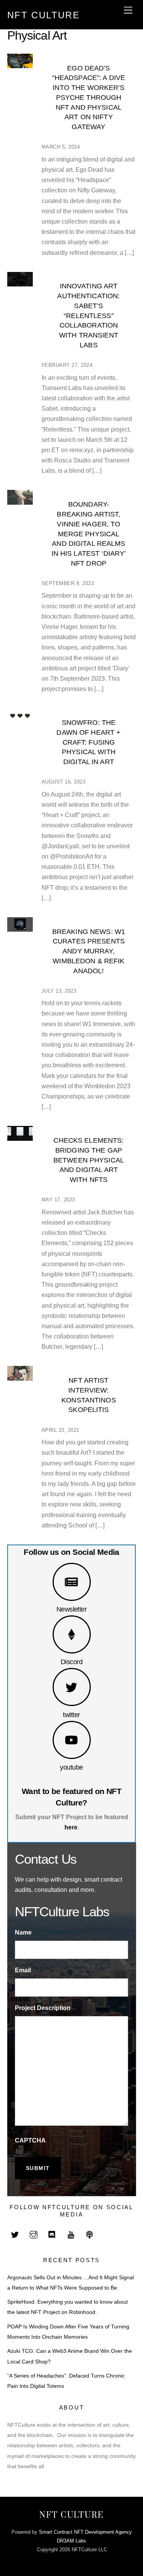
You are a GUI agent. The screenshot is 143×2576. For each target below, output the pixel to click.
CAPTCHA (30, 2140)
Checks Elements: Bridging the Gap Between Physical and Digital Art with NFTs (89, 1160)
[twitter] (15, 2234)
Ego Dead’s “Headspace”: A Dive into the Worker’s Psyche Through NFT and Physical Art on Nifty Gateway (89, 98)
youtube (71, 1767)
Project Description (43, 2008)
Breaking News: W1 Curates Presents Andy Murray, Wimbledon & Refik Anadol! (89, 951)
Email (23, 1970)
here (71, 1827)
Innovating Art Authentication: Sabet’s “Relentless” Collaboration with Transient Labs (88, 315)
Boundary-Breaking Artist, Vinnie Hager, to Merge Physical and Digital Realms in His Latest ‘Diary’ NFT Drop (89, 534)
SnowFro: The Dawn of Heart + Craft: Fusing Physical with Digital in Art (88, 742)
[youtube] (71, 2234)
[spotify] (90, 2234)
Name (23, 1932)
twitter (71, 1715)
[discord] (52, 2234)
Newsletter (72, 1609)
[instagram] (34, 2234)
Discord (71, 1662)
